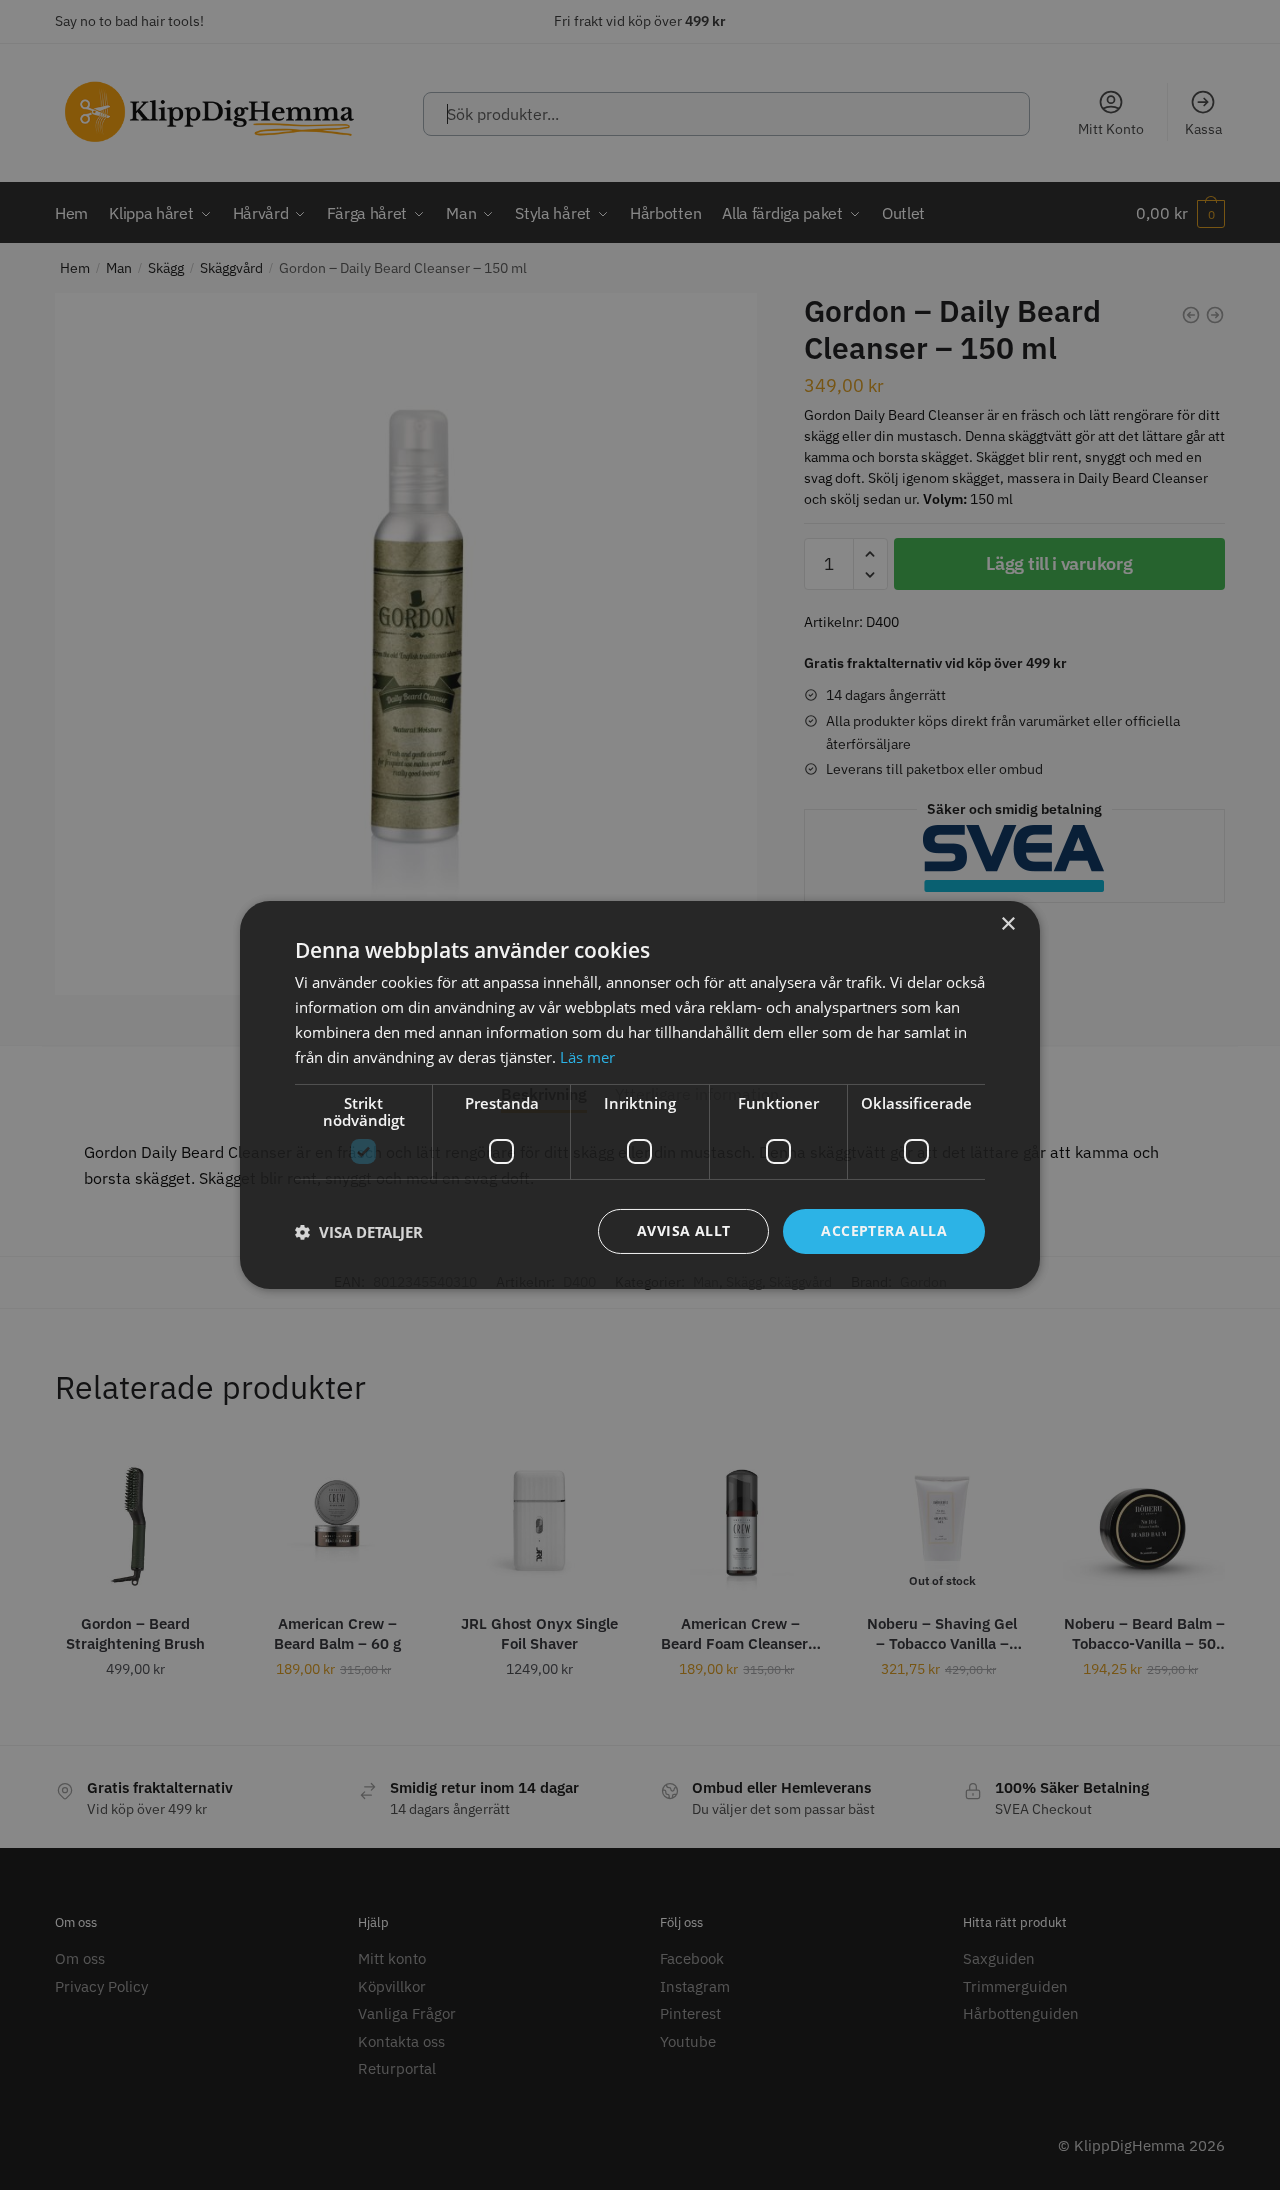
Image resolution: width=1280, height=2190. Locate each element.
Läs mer (587, 1057)
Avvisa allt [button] (683, 1230)
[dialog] (640, 1095)
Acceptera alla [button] (884, 1230)
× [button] (1007, 924)
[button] (359, 1232)
